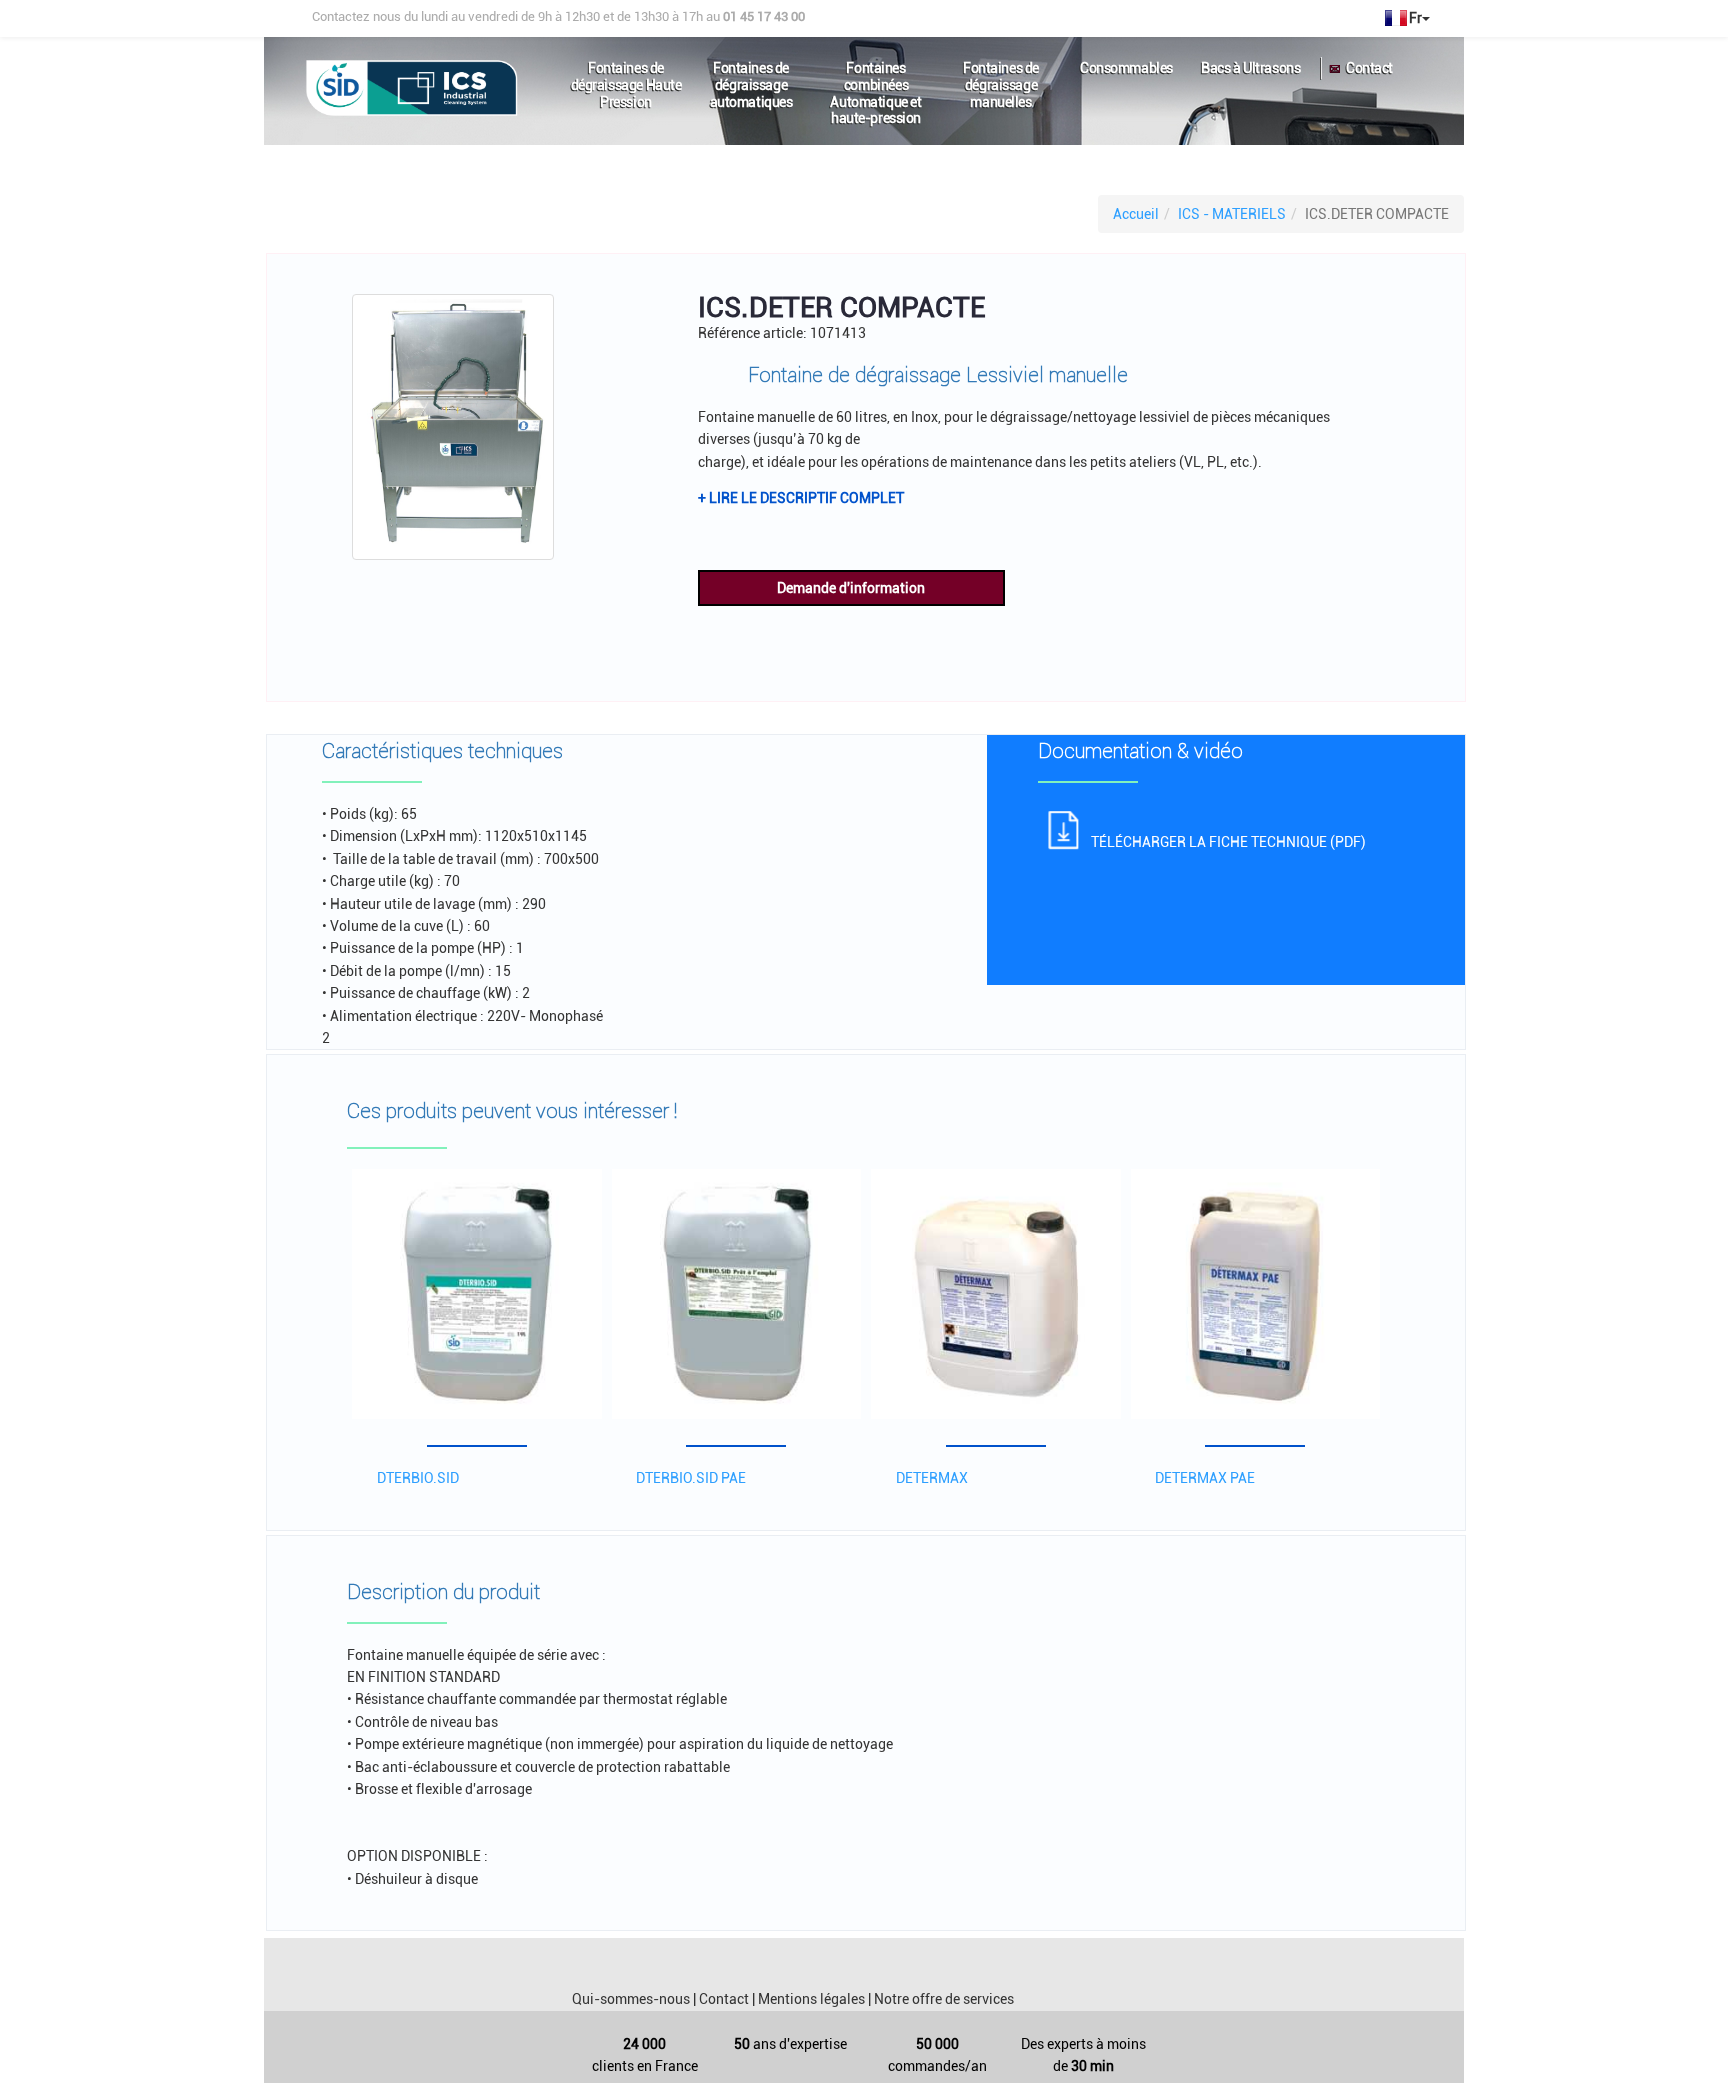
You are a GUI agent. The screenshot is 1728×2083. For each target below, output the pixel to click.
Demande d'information (851, 588)
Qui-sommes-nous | (634, 1999)
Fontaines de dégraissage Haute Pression (626, 76)
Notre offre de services (944, 1999)
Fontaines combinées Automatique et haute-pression (875, 76)
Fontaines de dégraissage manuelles (1001, 76)
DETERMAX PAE (1205, 1478)
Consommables (1126, 68)
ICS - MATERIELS (1232, 214)
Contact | (727, 1999)
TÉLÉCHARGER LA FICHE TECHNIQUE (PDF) (1228, 842)
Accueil (1136, 214)
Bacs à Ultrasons (1250, 68)
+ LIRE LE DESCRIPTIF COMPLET (801, 498)
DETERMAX (932, 1478)
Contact (1369, 68)
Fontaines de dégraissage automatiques (751, 76)
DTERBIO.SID (418, 1478)
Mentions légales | (814, 1999)
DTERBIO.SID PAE (691, 1478)
